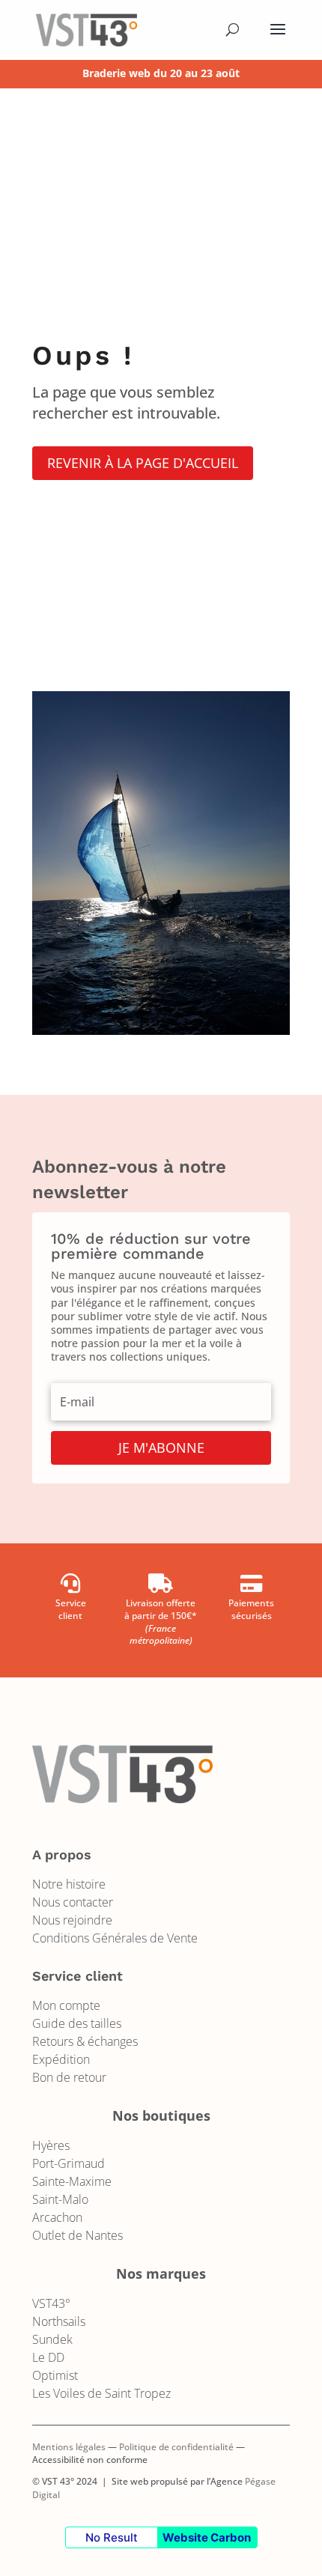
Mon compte (66, 2005)
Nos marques (161, 2273)
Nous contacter (73, 1902)
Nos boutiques (161, 2115)
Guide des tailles (77, 2023)
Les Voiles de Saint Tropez (101, 2393)
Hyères (51, 2145)
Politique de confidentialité (176, 2447)
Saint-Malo (60, 2199)
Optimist (55, 2375)
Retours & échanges (85, 2041)
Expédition (61, 2059)
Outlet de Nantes (78, 2235)
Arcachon (57, 2217)
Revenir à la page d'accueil (143, 463)
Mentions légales (69, 2447)
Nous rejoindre (72, 1920)
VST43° (51, 2303)
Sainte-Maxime (72, 2181)
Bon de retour (69, 2077)
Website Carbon (207, 2537)
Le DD (48, 2357)
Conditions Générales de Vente (115, 1938)
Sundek (52, 2339)
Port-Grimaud (69, 2163)
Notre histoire (69, 1884)
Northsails (59, 2321)
